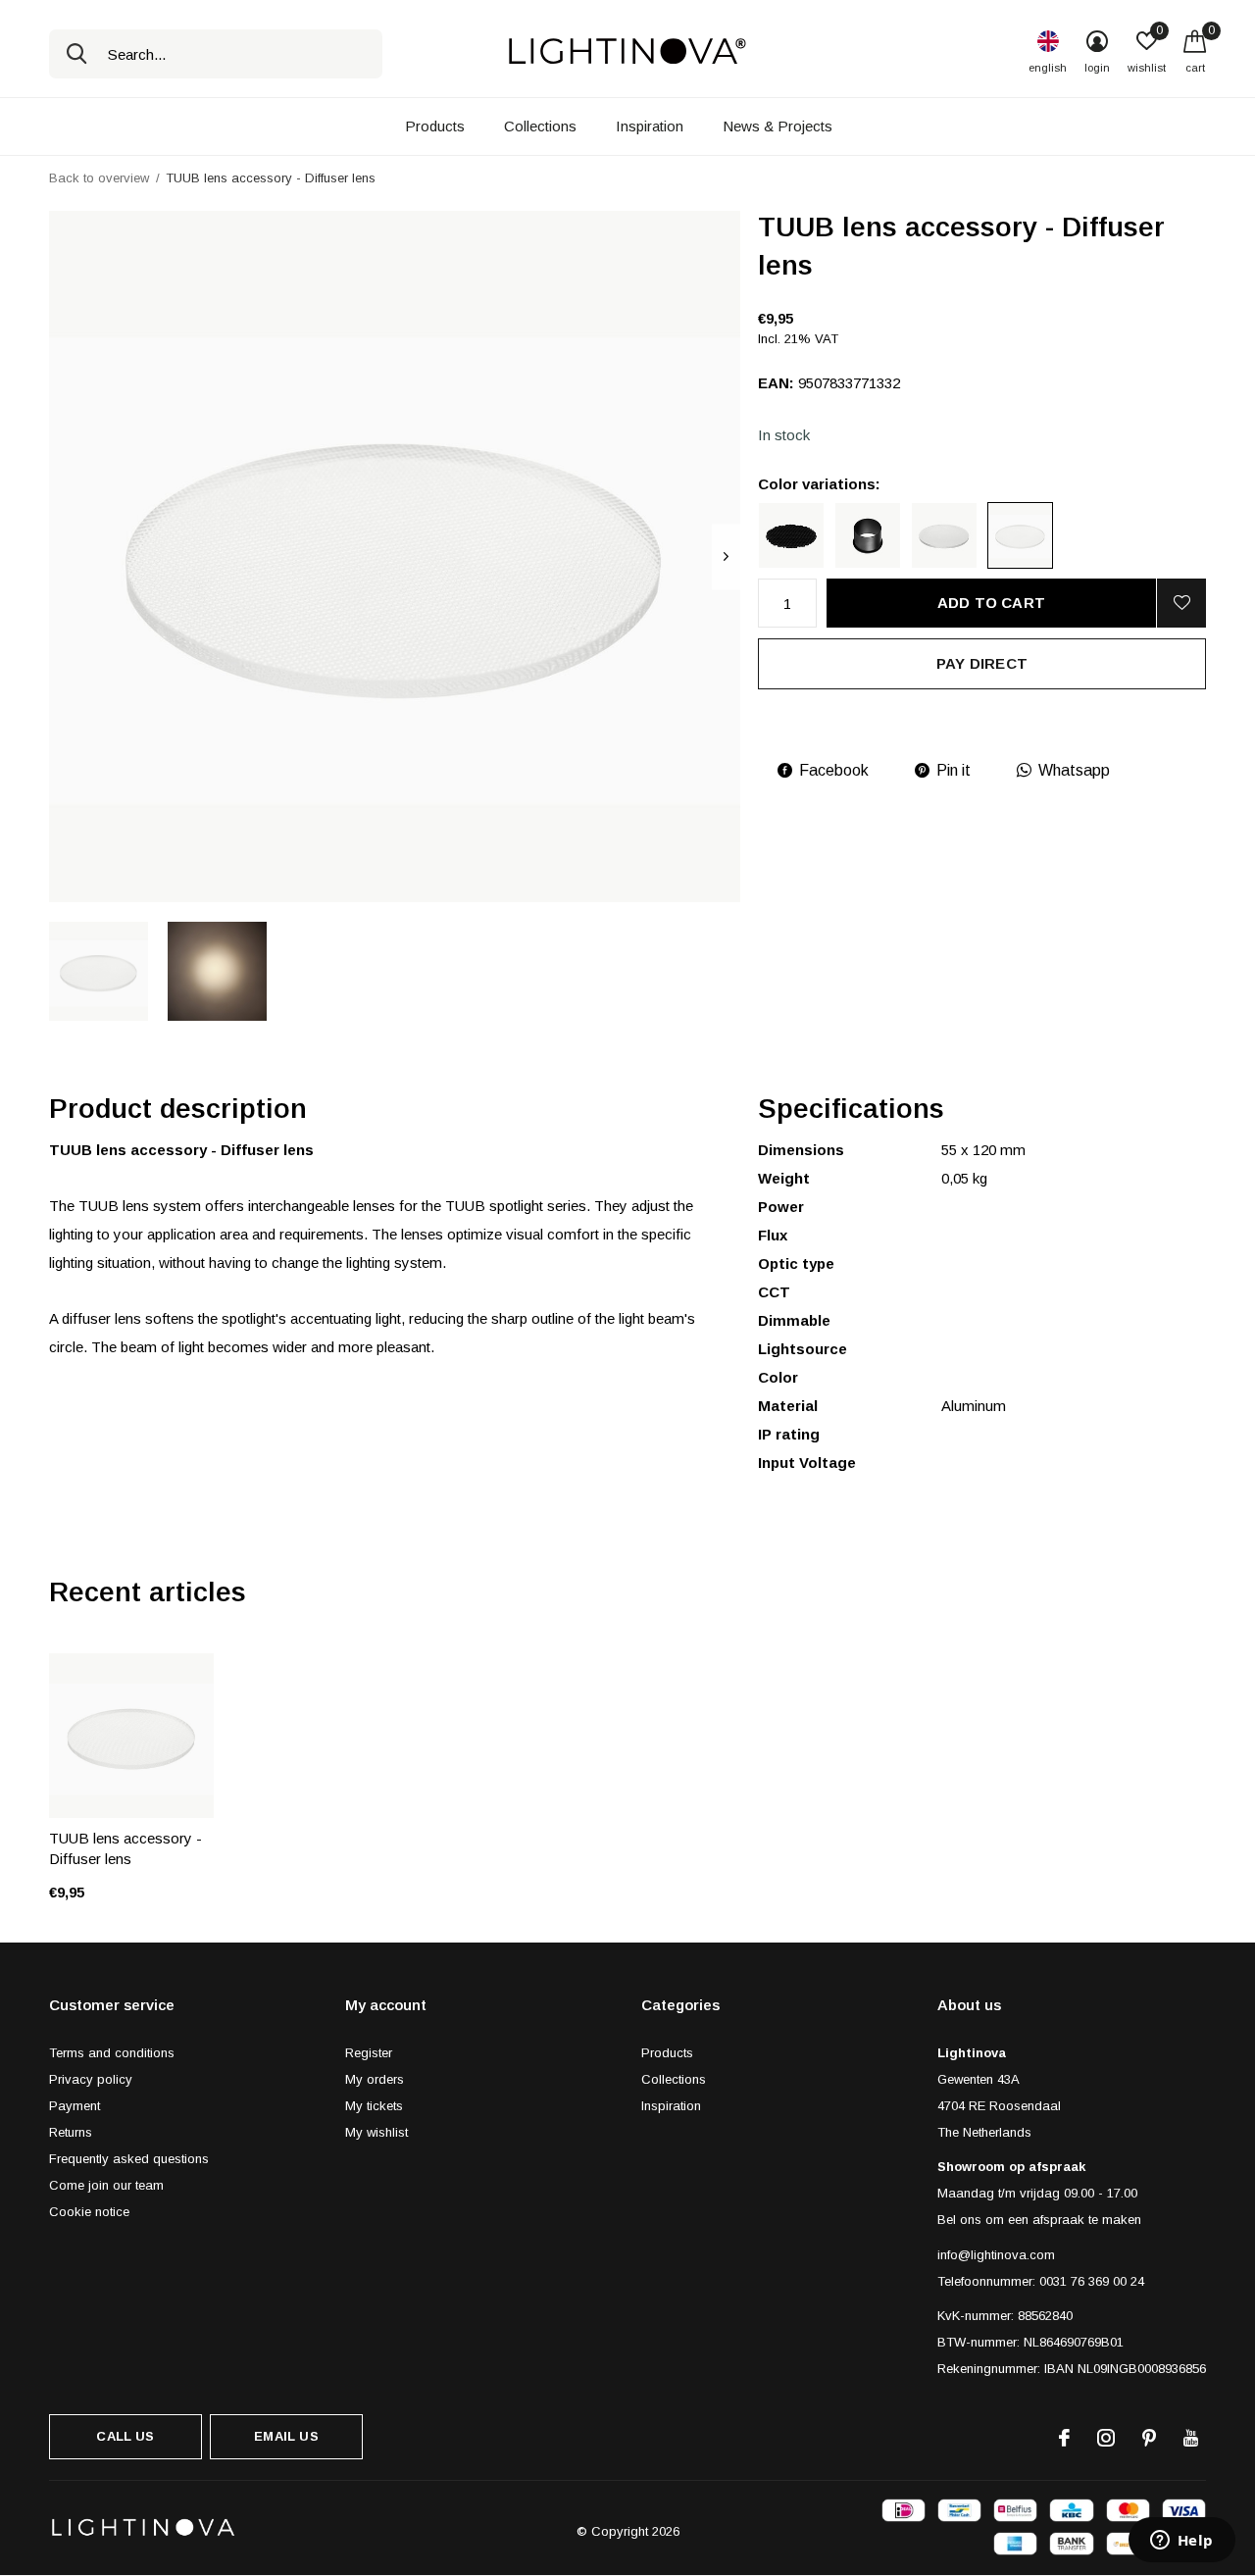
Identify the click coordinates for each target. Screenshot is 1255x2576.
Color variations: (819, 484)
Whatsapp (1074, 770)
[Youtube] (1191, 2438)
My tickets (374, 2106)
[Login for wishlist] (1181, 603)
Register (369, 2053)
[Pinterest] (1149, 2438)
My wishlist (376, 2132)
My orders (375, 2079)
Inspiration (650, 126)
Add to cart (991, 603)
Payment (75, 2106)
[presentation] (726, 556)
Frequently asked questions (129, 2159)
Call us (125, 2436)
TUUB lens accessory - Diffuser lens (125, 1848)
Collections (540, 126)
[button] (99, 971)
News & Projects (778, 126)
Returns (71, 2132)
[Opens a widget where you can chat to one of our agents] (1181, 2542)
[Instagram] (1106, 2438)
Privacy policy (91, 2079)
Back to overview (99, 178)
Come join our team (106, 2185)
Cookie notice (89, 2212)
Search (76, 54)
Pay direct (982, 663)
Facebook (834, 770)
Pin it (954, 770)
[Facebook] (1064, 2438)
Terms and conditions (112, 2053)
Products (435, 126)
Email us (286, 2436)
